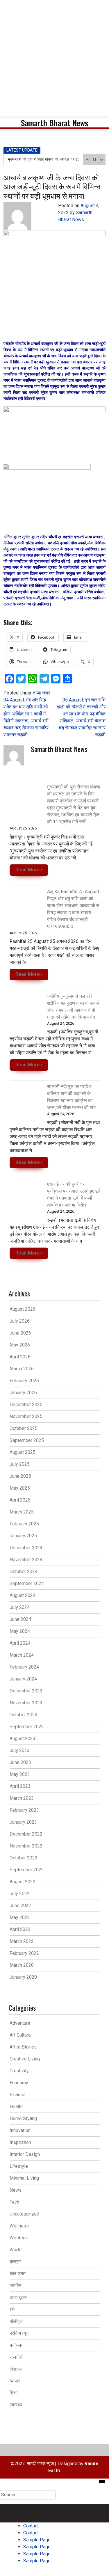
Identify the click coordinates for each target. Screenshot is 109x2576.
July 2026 (20, 1321)
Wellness (19, 2226)
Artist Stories (23, 2047)
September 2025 (27, 1440)
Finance (17, 2095)
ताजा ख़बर (41, 693)
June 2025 (20, 1476)
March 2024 (22, 1655)
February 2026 (24, 1381)
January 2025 (23, 1536)
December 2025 (26, 1405)
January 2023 (23, 1822)
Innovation (20, 2130)
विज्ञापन (16, 2369)
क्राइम (15, 2262)
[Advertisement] (54, 57)
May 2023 (20, 1774)
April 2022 (20, 1929)
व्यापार (15, 2381)
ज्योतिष (16, 2285)
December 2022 (26, 1834)
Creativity (19, 2071)
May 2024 (20, 1631)
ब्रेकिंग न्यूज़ (19, 2333)
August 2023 (23, 1739)
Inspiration (20, 2142)
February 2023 (24, 1810)
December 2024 (26, 1548)
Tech (14, 2202)
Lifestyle (19, 2166)
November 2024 (26, 1560)
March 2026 (22, 1369)
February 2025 (24, 1524)
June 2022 (20, 1906)
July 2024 (20, 1607)
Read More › (29, 870)
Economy (19, 2083)
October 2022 (24, 1858)
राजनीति (17, 2357)
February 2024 (24, 1667)
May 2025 (20, 1488)
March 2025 (22, 1512)
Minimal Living (24, 2178)
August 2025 (23, 1452)
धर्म (12, 2309)
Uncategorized (24, 2214)
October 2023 (24, 1715)
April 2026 (20, 1357)
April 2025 (20, 1500)
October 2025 (24, 1428)
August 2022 (23, 1882)
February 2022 (24, 1953)
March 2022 (22, 1941)
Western (18, 2238)
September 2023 (27, 1727)
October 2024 (24, 1572)
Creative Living (25, 2059)
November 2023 (26, 1703)
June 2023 (20, 1762)
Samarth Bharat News (54, 123)
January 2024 (23, 1679)
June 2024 (20, 1619)
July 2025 (20, 1464)
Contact (31, 2507)
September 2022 (27, 1870)
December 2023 (26, 1691)
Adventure (20, 2023)
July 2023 (20, 1750)
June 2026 (20, 1333)
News (16, 2190)
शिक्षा (14, 2393)
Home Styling (23, 2118)
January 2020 (23, 1977)
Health (16, 2107)
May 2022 (20, 1917)
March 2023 (22, 1798)
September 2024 (27, 1583)
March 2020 (22, 1965)
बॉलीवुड (16, 2321)
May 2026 (20, 1345)
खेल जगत (18, 2274)
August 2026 (23, 1309)
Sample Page (70, 2507)
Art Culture (20, 2035)
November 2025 (26, 1416)
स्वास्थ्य (16, 2405)
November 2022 (26, 1846)
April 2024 (20, 1643)
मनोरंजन (17, 2345)
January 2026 (23, 1393)
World (16, 2250)
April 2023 (20, 1786)
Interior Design (25, 2154)
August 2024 (23, 1595)
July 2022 (20, 1894)
